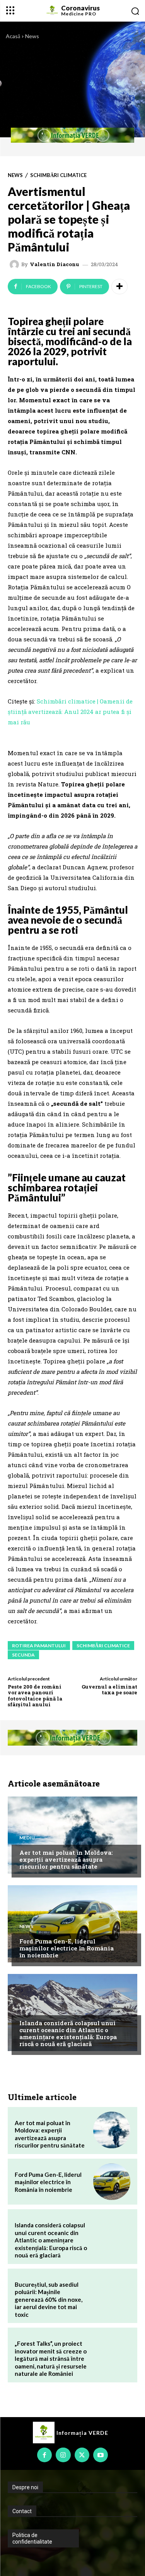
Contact (22, 2511)
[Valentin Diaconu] (15, 265)
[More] (119, 287)
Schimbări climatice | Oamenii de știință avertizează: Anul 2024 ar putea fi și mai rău (70, 712)
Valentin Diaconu (55, 264)
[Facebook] (44, 2455)
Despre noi (25, 2487)
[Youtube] (101, 2455)
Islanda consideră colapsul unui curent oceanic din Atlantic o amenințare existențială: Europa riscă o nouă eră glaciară (68, 2033)
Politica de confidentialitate (32, 2538)
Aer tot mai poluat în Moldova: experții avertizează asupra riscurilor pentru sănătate (66, 1859)
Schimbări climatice (58, 175)
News (32, 36)
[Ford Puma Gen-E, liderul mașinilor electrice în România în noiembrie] (72, 1924)
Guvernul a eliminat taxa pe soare (109, 1690)
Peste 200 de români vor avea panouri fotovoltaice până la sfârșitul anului (35, 1696)
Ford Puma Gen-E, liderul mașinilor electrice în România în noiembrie (67, 1948)
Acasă (13, 36)
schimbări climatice (103, 1646)
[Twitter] (82, 2455)
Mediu (27, 1838)
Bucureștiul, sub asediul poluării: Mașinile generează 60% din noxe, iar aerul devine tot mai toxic (49, 2299)
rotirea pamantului (39, 1646)
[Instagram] (63, 2455)
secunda (23, 1655)
